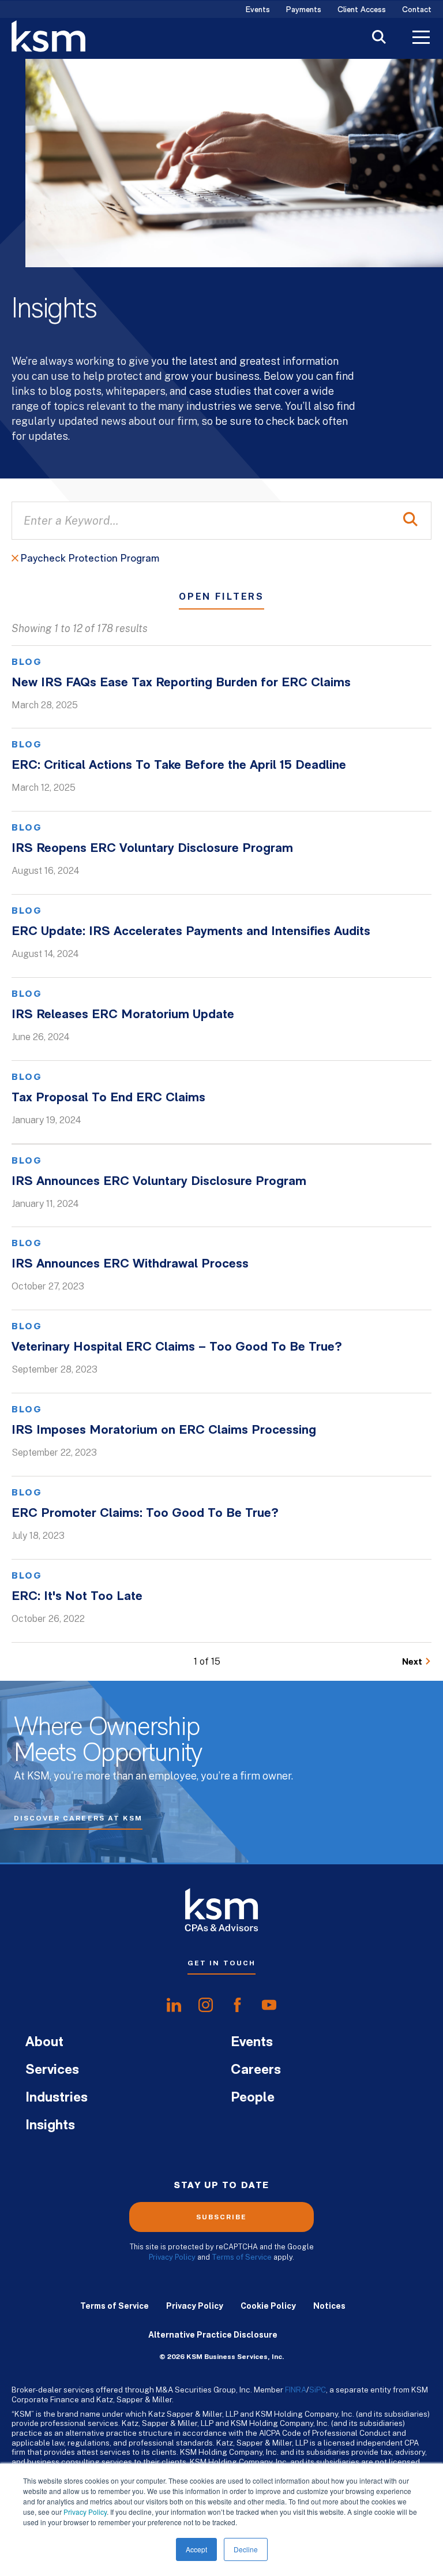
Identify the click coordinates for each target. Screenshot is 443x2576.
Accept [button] (196, 2549)
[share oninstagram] (206, 2005)
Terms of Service (242, 2257)
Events (258, 10)
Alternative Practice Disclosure (213, 2335)
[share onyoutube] (269, 2005)
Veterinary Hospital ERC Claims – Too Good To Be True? (177, 1347)
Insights (50, 2126)
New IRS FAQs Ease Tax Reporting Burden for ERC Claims (181, 683)
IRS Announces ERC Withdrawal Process (130, 1264)
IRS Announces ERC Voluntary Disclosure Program (159, 1182)
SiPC (318, 2390)
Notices (329, 2306)
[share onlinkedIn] (174, 2005)
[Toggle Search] (379, 38)
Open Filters (221, 597)
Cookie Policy (268, 2306)
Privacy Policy (85, 2512)
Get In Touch (221, 1963)
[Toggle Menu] (421, 39)
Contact (417, 10)
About (44, 2043)
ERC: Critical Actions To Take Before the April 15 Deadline (179, 766)
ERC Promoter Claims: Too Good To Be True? (145, 1514)
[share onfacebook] (237, 2005)
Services (52, 2070)
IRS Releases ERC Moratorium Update (123, 1015)
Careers (256, 2070)
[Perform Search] (410, 521)
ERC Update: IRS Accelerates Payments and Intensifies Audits (191, 932)
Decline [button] (246, 2549)
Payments (304, 10)
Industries (57, 2098)
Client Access (362, 10)
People (253, 2098)
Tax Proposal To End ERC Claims (108, 1098)
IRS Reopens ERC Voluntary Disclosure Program (152, 849)
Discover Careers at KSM (78, 1818)
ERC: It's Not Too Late (77, 1597)
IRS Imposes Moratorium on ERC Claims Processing (164, 1431)
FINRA (296, 2390)
